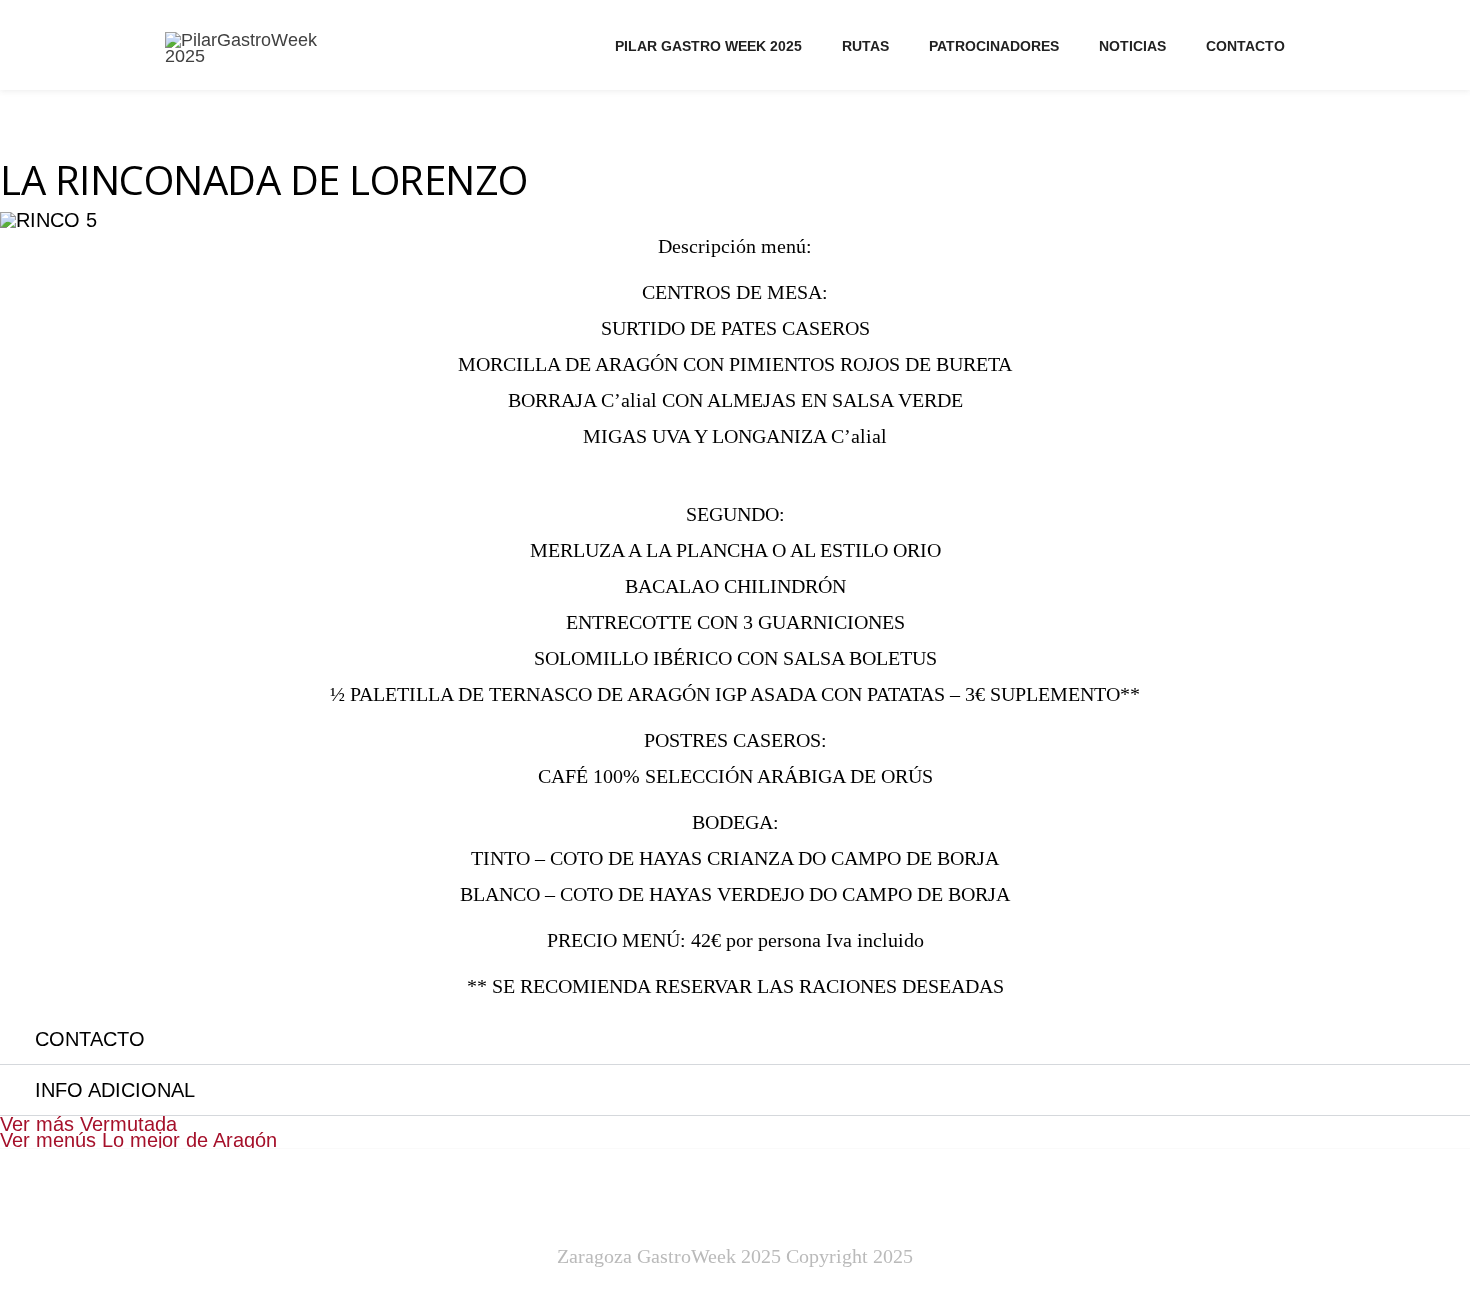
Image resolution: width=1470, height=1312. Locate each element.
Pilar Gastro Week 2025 (708, 46)
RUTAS (865, 46)
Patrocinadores (994, 46)
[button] (735, 1039)
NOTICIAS (1132, 46)
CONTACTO (1245, 46)
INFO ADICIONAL (115, 1090)
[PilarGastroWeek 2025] (263, 48)
